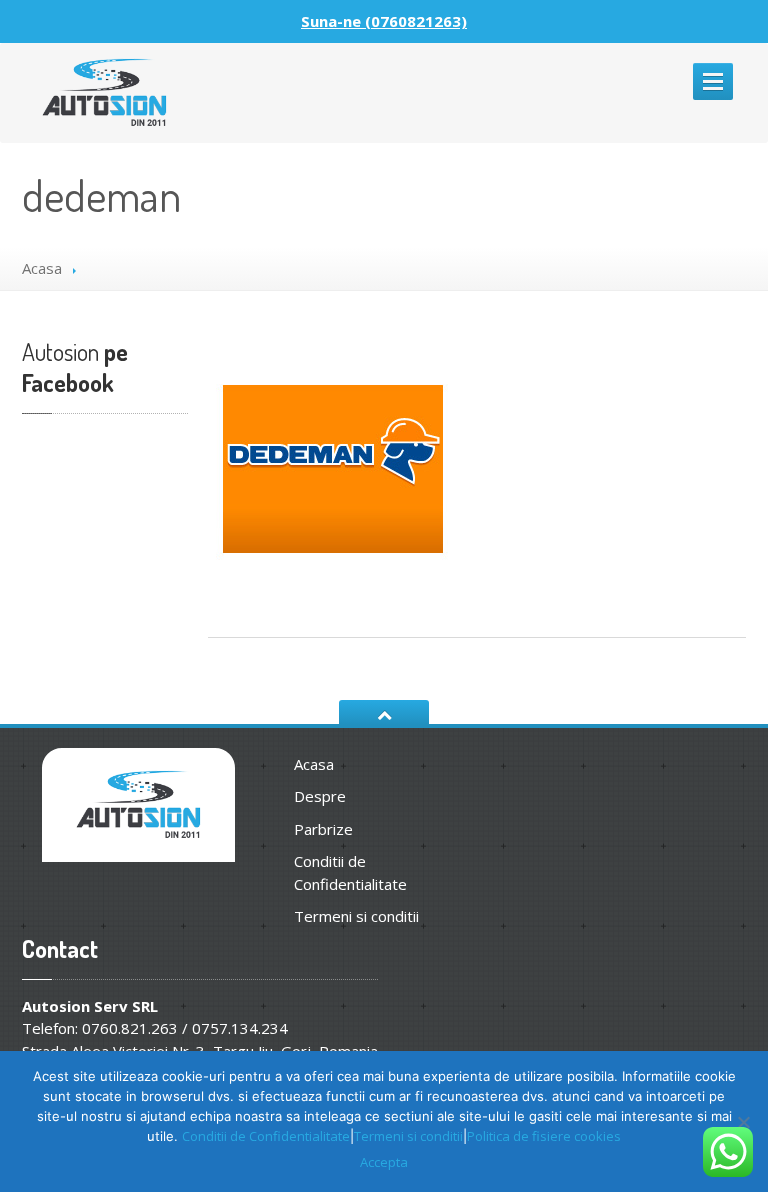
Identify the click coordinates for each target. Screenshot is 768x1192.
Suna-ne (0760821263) (384, 21)
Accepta (384, 1162)
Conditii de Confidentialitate (350, 872)
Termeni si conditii (356, 916)
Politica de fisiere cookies (544, 1136)
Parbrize (323, 829)
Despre (320, 796)
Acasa (42, 268)
